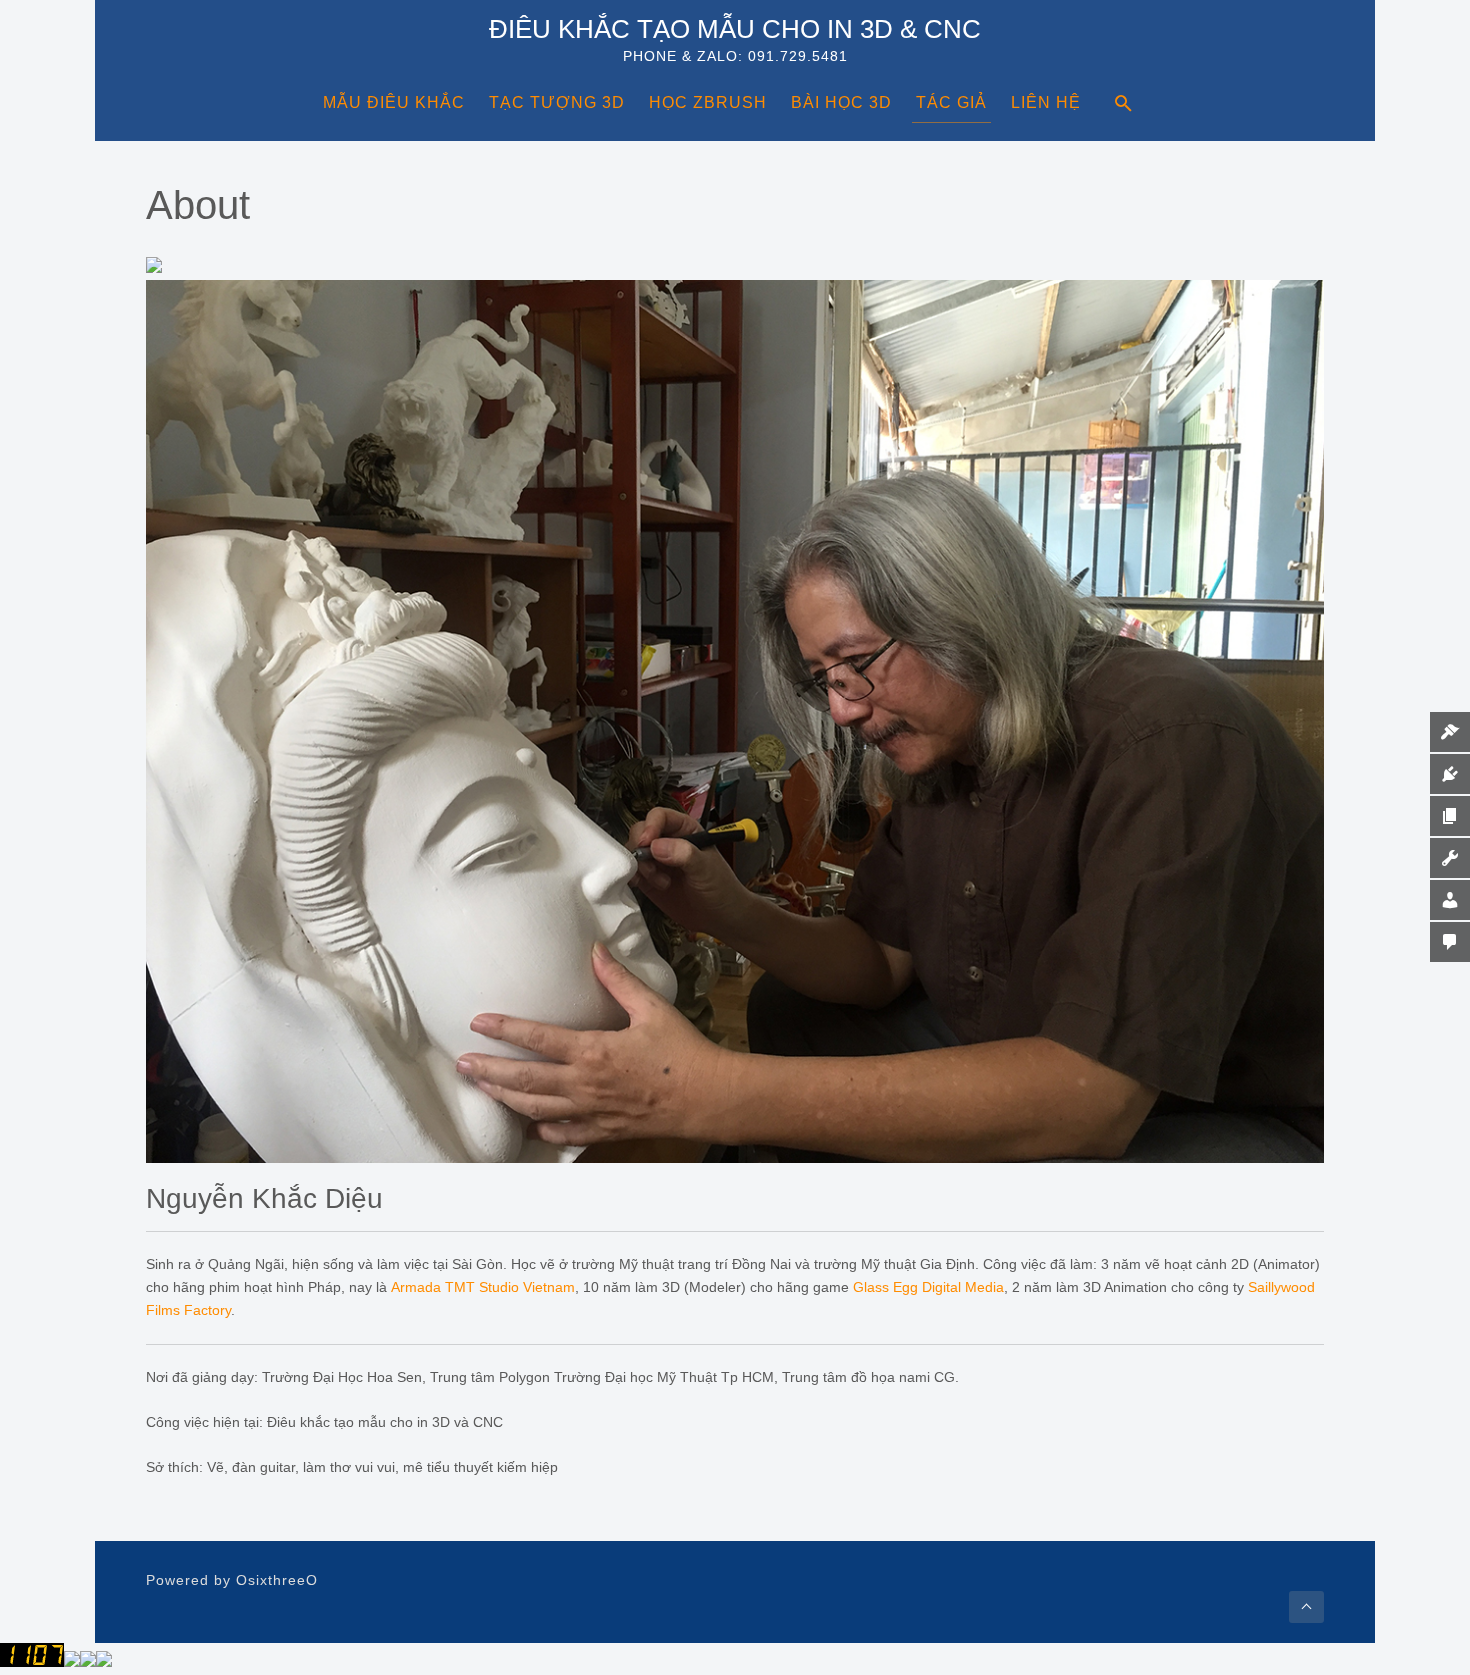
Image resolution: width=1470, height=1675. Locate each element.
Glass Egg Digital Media (928, 1287)
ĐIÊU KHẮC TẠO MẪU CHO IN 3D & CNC (735, 29)
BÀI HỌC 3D (841, 102)
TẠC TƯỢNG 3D (557, 102)
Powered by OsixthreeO (232, 1580)
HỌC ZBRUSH (708, 102)
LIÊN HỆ (1046, 102)
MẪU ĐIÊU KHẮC (394, 102)
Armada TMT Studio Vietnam (483, 1287)
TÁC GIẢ (951, 102)
